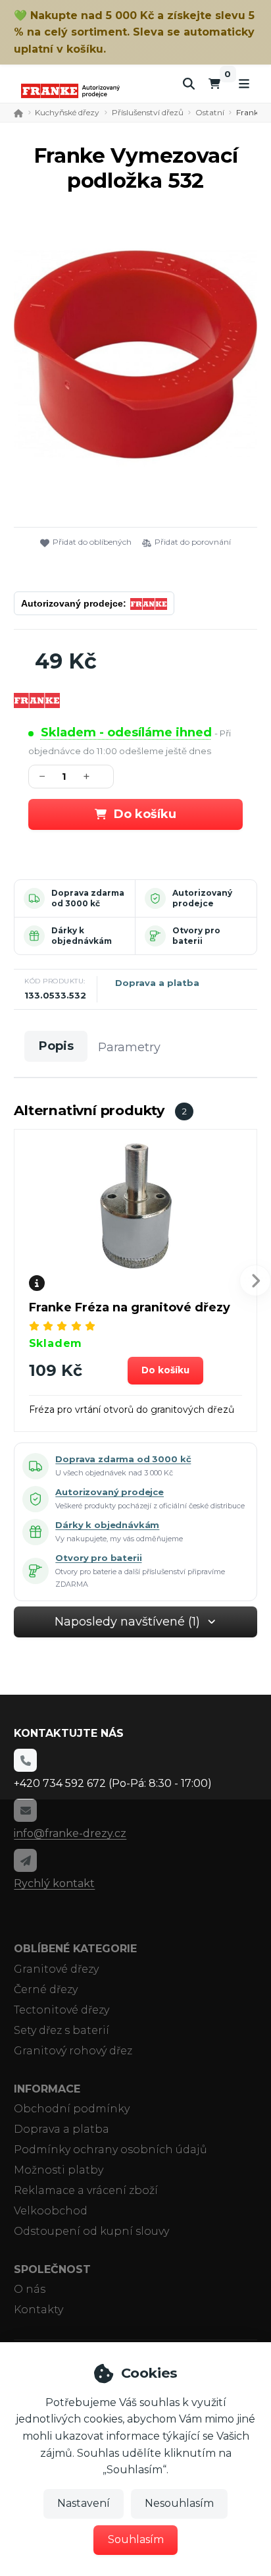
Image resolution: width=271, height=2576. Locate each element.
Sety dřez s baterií (62, 2030)
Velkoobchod (51, 2211)
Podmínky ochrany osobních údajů (111, 2150)
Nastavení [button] (84, 2503)
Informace (47, 2089)
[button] (166, 1371)
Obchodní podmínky (72, 2109)
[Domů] (70, 91)
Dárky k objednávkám (82, 936)
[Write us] (25, 1860)
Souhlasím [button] (136, 2539)
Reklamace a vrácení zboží (86, 2190)
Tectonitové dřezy (62, 2010)
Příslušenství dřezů (148, 112)
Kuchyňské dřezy (67, 112)
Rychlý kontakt (54, 1883)
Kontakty (38, 2310)
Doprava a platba (157, 983)
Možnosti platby (59, 2170)
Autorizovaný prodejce (202, 898)
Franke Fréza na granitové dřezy (130, 1307)
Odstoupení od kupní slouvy (91, 2231)
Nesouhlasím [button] (179, 2503)
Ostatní (210, 112)
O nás (30, 2289)
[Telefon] (25, 1760)
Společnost (52, 2269)
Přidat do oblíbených (92, 542)
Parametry (129, 1047)
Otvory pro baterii (196, 936)
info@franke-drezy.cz (70, 1833)
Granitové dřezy (56, 1969)
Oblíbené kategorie (75, 1949)
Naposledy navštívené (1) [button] (127, 1622)
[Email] (25, 1810)
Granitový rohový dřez (73, 2051)
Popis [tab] (56, 1046)
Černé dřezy (46, 1989)
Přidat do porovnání (193, 542)
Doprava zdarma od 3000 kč (88, 898)
